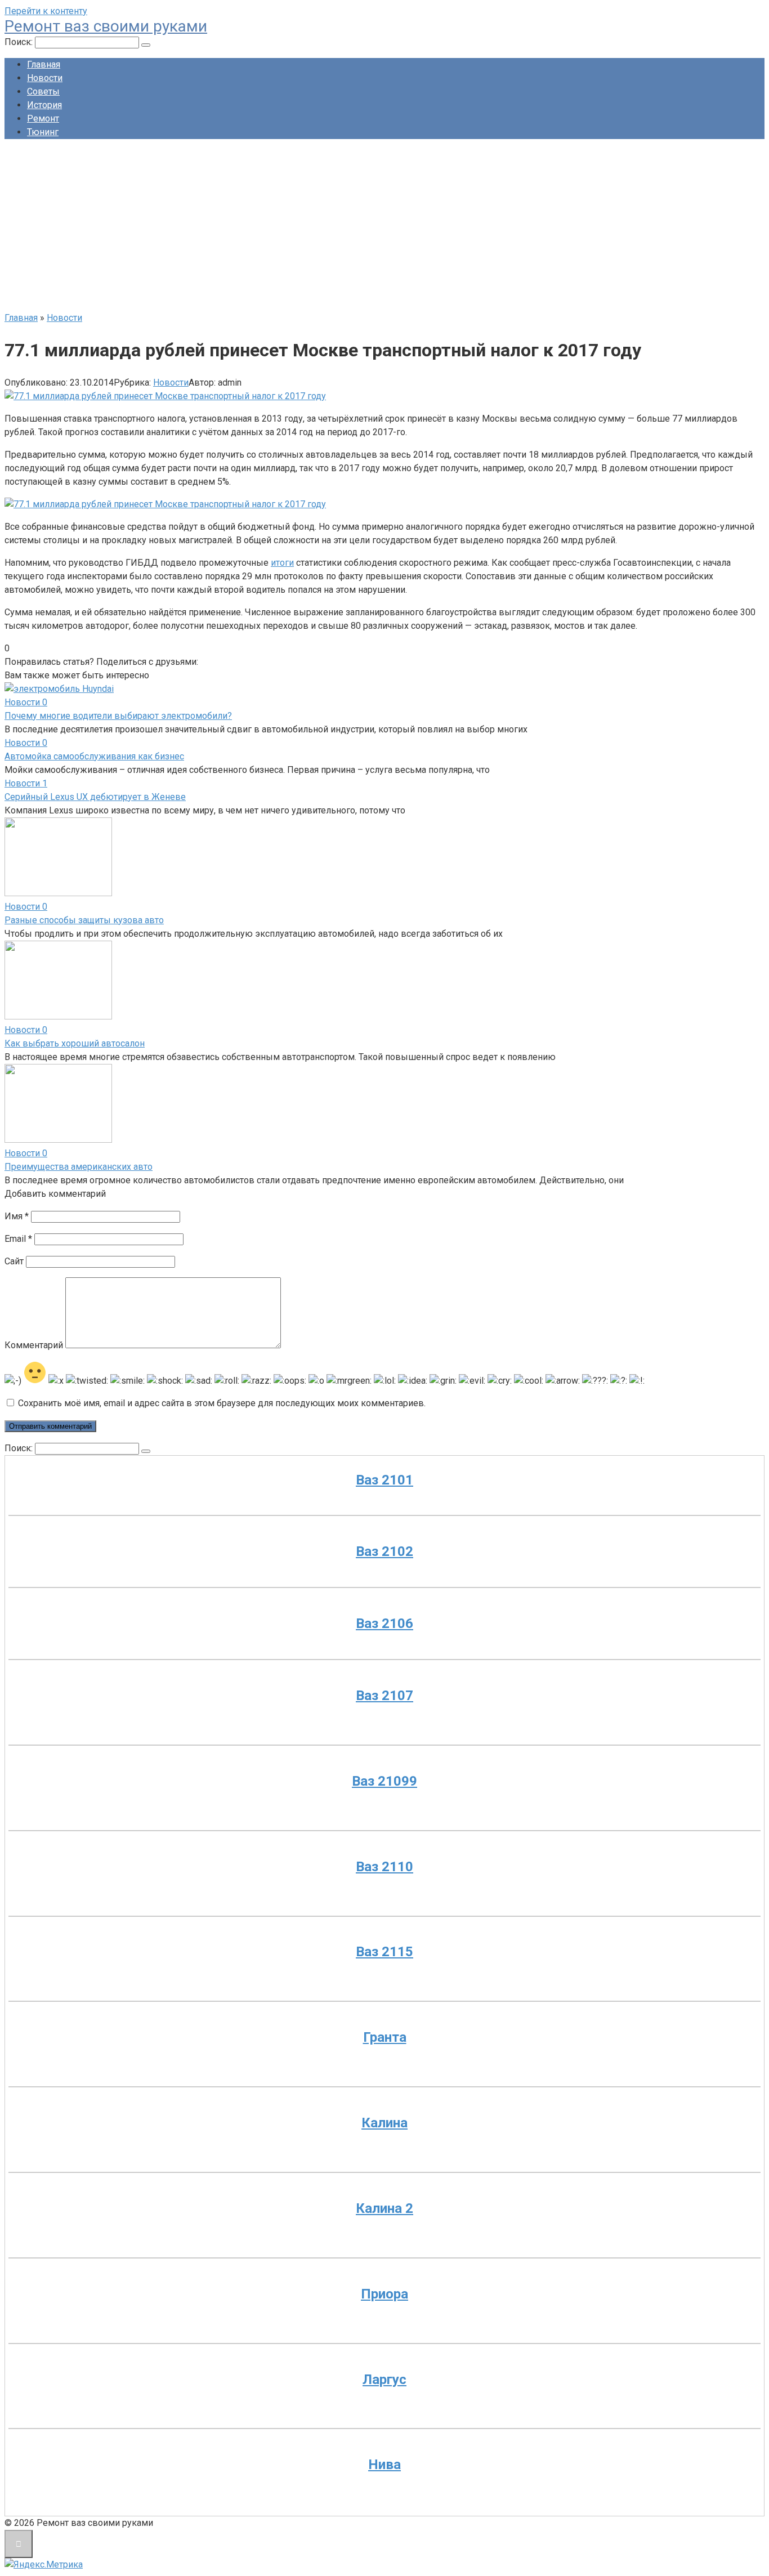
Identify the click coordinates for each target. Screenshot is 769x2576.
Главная (44, 64)
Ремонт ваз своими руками (106, 26)
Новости (45, 78)
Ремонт (43, 118)
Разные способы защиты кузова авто (84, 920)
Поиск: (20, 42)
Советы (43, 91)
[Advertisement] (384, 227)
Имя (17, 1216)
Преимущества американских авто (79, 1167)
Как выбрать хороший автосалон (75, 1043)
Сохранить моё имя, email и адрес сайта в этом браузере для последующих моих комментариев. (222, 1403)
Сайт (14, 1261)
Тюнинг (43, 132)
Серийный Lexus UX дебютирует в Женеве (95, 797)
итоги (282, 563)
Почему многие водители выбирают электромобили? (118, 716)
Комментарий (34, 1345)
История (44, 105)
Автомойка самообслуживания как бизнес (94, 756)
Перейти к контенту (46, 11)
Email (18, 1239)
